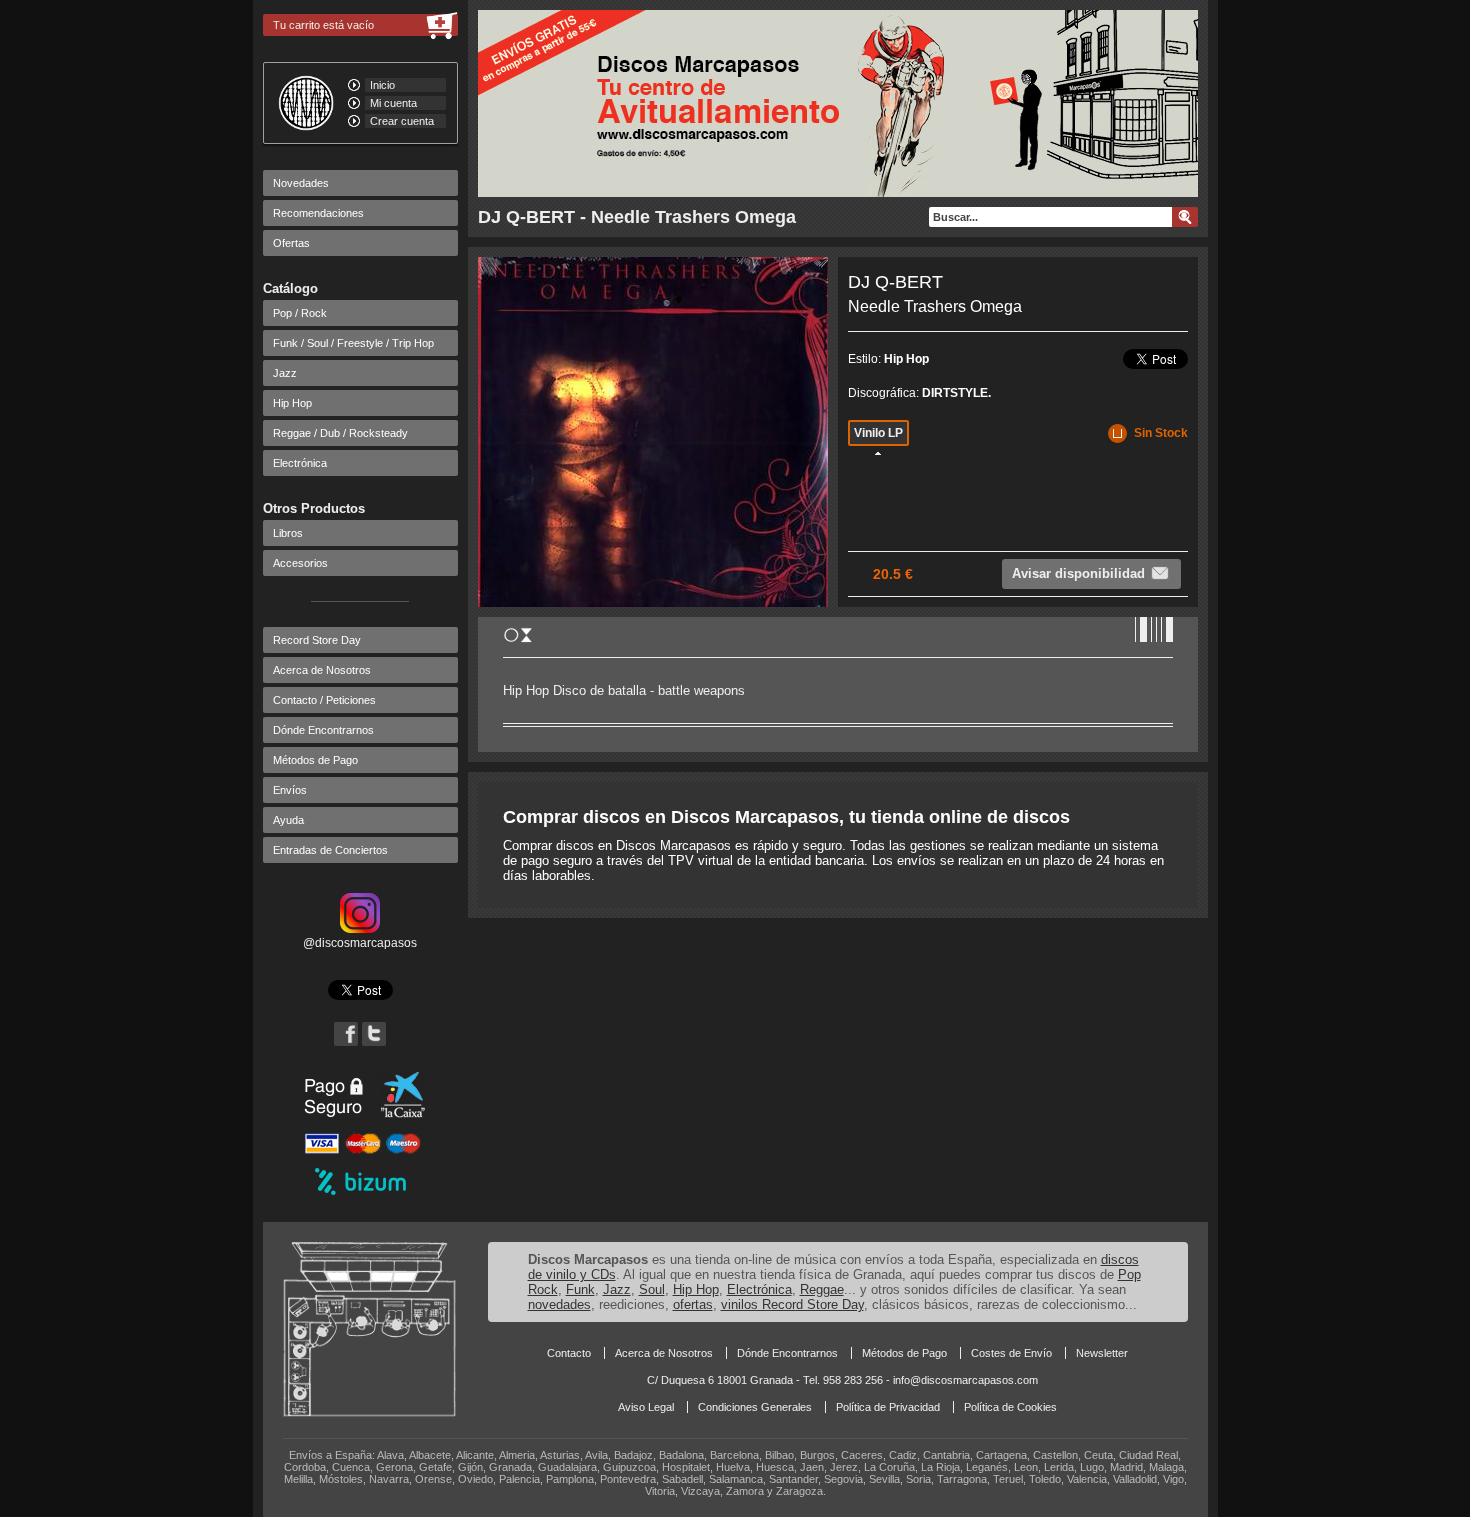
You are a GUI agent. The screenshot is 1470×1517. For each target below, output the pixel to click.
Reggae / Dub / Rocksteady (340, 433)
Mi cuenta (393, 103)
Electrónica (300, 463)
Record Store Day (317, 640)
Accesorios (300, 563)
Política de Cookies (1010, 1407)
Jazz (285, 373)
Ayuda (288, 820)
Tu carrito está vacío (323, 25)
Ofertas (291, 243)
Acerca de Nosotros (322, 670)
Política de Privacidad (888, 1407)
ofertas (693, 1304)
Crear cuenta (402, 121)
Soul (652, 1289)
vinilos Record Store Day (792, 1304)
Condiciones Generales (755, 1407)
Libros (288, 533)
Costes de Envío (1011, 1353)
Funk (580, 1289)
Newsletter (1102, 1353)
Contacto (569, 1353)
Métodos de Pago (315, 760)
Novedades (301, 183)
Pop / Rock (300, 313)
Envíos (290, 790)
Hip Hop (292, 403)
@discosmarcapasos (360, 943)
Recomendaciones (318, 213)
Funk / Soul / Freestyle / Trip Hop (353, 343)
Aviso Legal (646, 1407)
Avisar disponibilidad (1078, 573)
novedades (559, 1304)
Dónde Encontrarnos (323, 730)
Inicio (382, 85)
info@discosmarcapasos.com (965, 1380)
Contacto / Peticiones (324, 700)
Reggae (822, 1289)
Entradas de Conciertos (330, 850)
